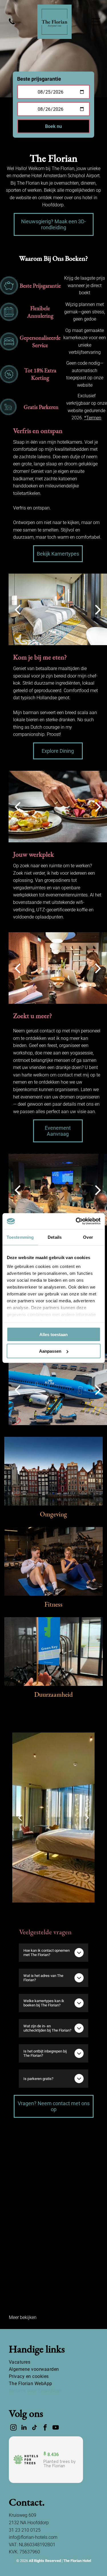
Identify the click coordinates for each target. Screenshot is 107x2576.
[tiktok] (35, 2428)
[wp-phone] (12, 25)
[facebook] (45, 2428)
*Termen (93, 418)
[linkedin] (24, 2428)
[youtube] (56, 2428)
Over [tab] (88, 1237)
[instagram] (13, 2428)
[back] (17, 609)
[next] (98, 609)
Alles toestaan (53, 1334)
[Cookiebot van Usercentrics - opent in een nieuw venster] (76, 1221)
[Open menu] (96, 22)
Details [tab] (55, 1237)
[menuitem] (53, 2362)
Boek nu (53, 126)
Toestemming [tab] (20, 1237)
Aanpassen (50, 1351)
